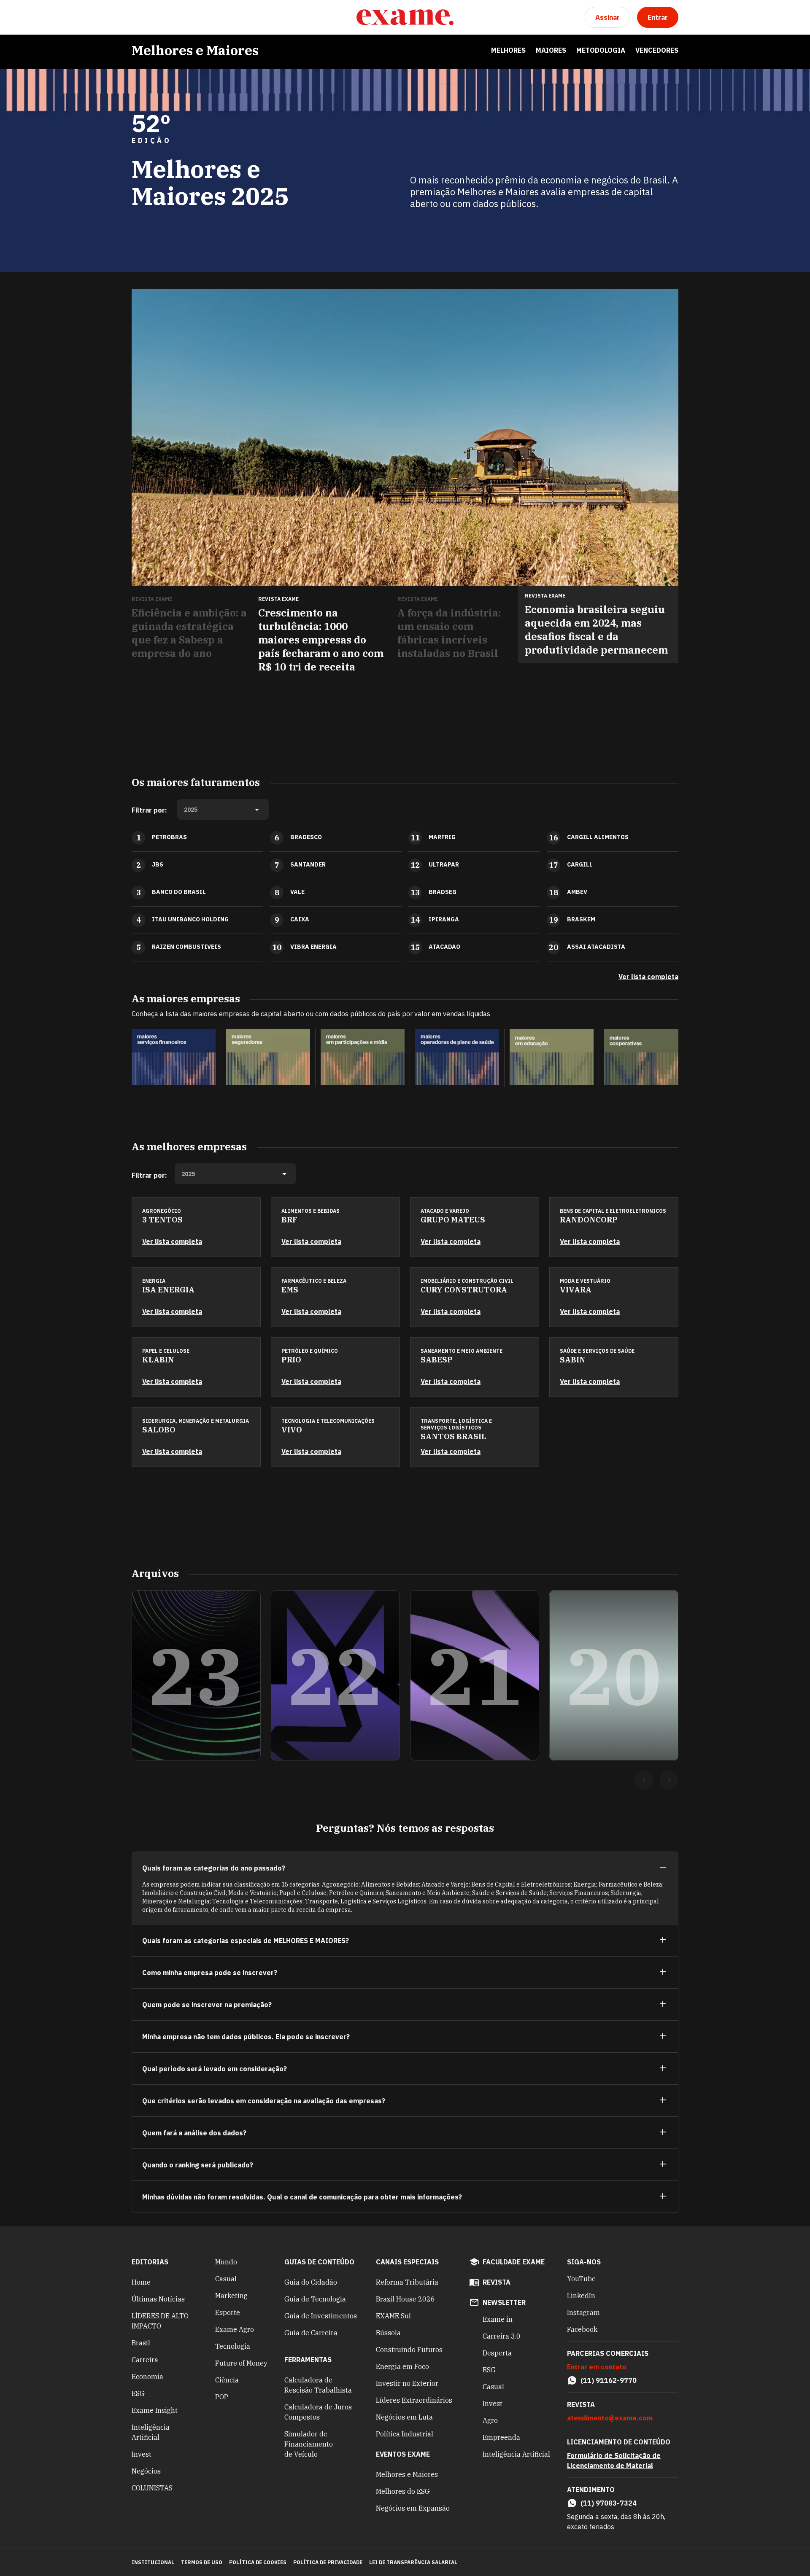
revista (497, 2282)
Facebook (582, 2329)
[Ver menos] (663, 1868)
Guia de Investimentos (321, 2316)
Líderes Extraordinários (414, 2400)
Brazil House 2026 (405, 2299)
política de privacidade (328, 2562)
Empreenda (501, 2437)
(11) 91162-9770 (609, 2380)
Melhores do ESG (403, 2491)
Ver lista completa (648, 977)
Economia (147, 2377)
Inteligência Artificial (151, 2432)
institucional (153, 2562)
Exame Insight (155, 2410)
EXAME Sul (393, 2316)
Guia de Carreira (311, 2333)
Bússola (388, 2333)
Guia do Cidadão (311, 2282)
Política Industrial (405, 2434)
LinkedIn (581, 2296)
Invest (142, 2454)
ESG (138, 2393)
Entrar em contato (597, 2367)
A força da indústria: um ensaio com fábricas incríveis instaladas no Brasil (449, 633)
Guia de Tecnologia (315, 2299)
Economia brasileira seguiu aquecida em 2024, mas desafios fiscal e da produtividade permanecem (596, 630)
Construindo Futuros (409, 2350)
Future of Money (241, 2363)
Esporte (228, 2312)
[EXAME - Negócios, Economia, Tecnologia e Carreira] (405, 17)
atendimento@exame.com (610, 2418)
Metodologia (601, 50)
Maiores (551, 50)
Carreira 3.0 (502, 2336)
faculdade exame (514, 2262)
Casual (226, 2279)
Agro (490, 2420)
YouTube (581, 2279)
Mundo (226, 2262)
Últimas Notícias (158, 2299)
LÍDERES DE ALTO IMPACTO (160, 2321)
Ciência (227, 2380)
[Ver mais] (663, 1940)
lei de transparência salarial (413, 2562)
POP (222, 2397)
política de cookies (258, 2562)
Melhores (508, 50)
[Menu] (138, 17)
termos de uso (202, 2562)
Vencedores (657, 50)
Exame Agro (235, 2329)
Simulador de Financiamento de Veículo (309, 2444)
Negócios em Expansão (413, 2508)
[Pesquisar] (159, 17)
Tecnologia (233, 2346)
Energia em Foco (402, 2366)
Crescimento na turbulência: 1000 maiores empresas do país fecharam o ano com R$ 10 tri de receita (321, 640)
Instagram (583, 2312)
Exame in (498, 2319)
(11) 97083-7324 (609, 2503)
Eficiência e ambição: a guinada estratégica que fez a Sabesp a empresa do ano (189, 633)
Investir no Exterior (407, 2383)
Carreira (145, 2360)
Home (141, 2282)
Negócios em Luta (404, 2417)
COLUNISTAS (152, 2488)
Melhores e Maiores (195, 50)
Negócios (146, 2471)
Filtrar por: (149, 810)
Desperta (497, 2353)
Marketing (231, 2296)
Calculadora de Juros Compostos (318, 2412)
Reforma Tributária (407, 2282)
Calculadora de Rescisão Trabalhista (318, 2385)
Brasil (141, 2343)
